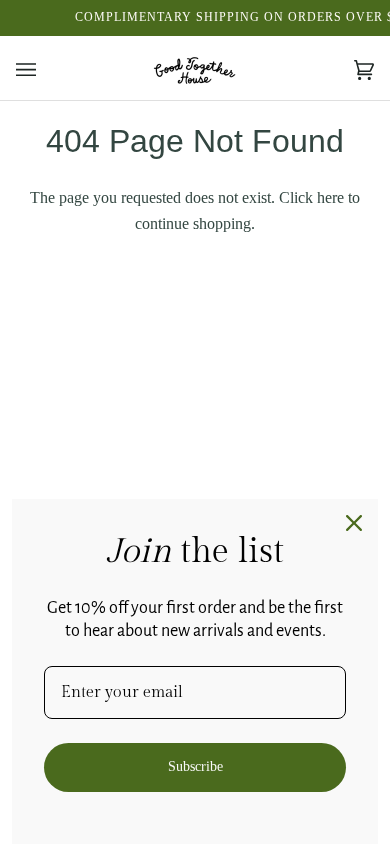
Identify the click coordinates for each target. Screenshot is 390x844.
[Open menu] (46, 70)
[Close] (354, 523)
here (330, 197)
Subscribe (195, 766)
